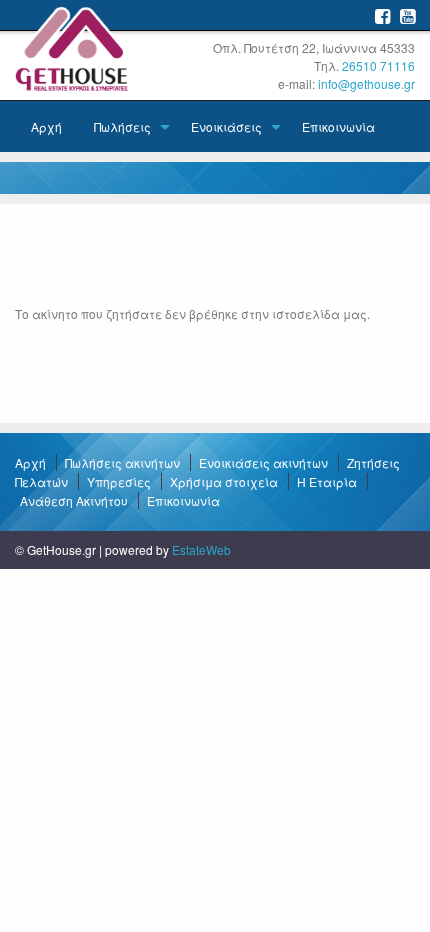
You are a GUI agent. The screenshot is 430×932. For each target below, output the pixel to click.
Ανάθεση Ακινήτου (74, 500)
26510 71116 (378, 65)
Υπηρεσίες (119, 481)
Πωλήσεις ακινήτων (122, 462)
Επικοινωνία (338, 126)
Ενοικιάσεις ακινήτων (263, 462)
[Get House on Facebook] (382, 15)
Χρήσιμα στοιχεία (224, 481)
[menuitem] (46, 126)
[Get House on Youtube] (407, 15)
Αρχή (46, 126)
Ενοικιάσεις (226, 126)
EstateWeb (201, 549)
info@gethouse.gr (366, 83)
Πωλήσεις (122, 126)
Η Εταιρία (327, 481)
